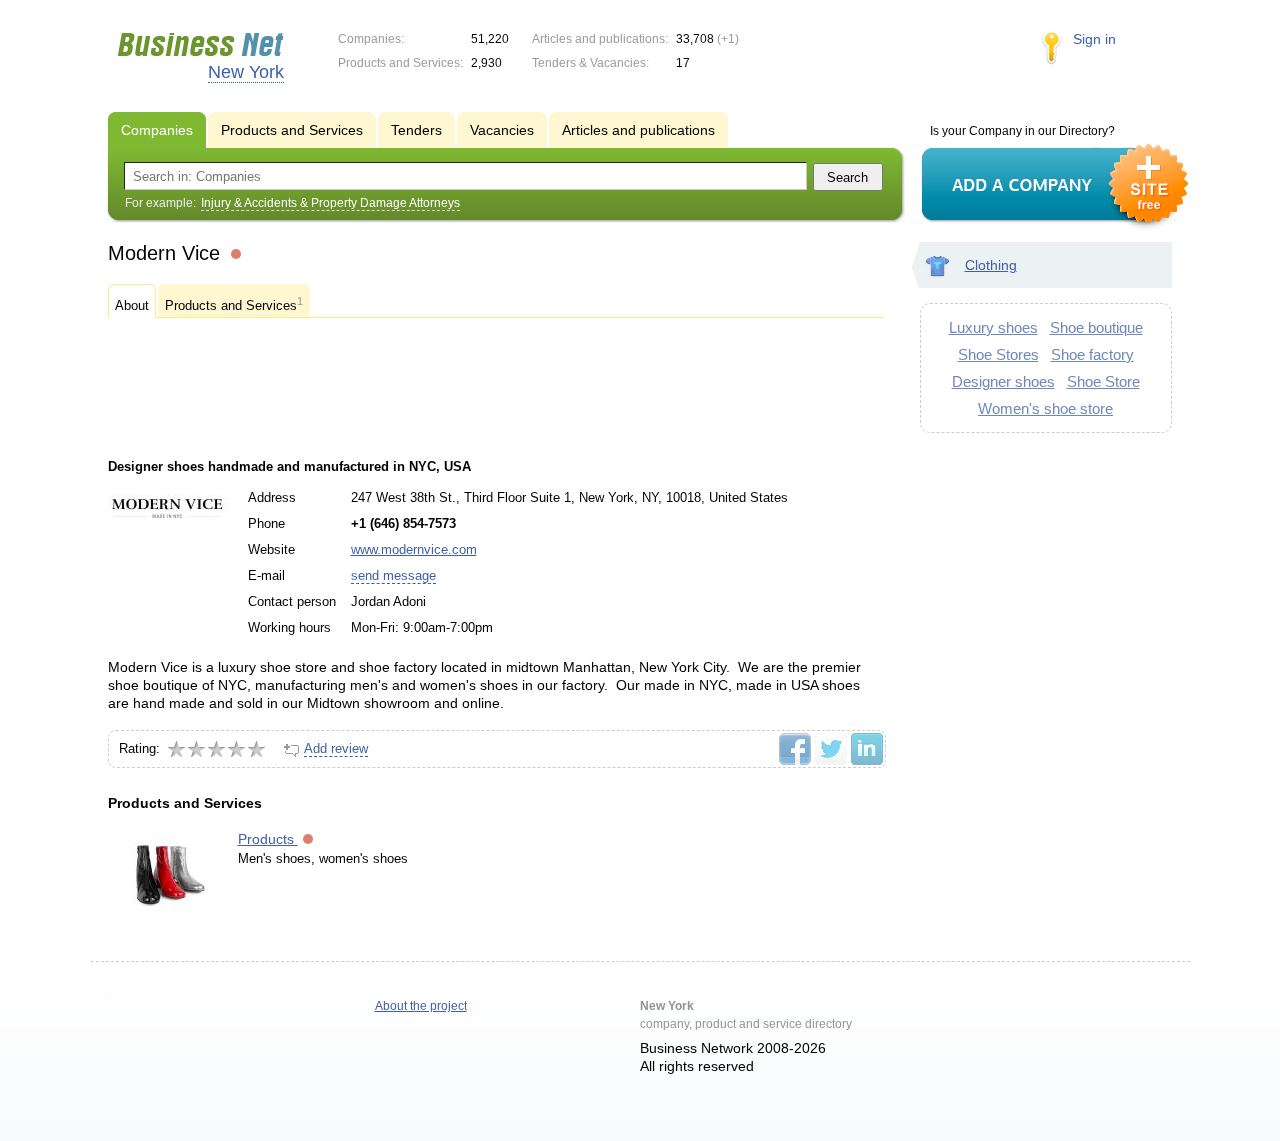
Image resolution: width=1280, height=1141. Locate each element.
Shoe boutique (1096, 327)
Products (268, 839)
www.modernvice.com (414, 549)
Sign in (1094, 39)
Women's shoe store (1045, 408)
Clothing (991, 265)
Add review (336, 748)
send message (393, 575)
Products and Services (234, 304)
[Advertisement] (496, 388)
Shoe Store (1103, 381)
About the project (421, 1006)
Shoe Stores (998, 354)
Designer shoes (1003, 381)
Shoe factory (1092, 354)
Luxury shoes (993, 327)
